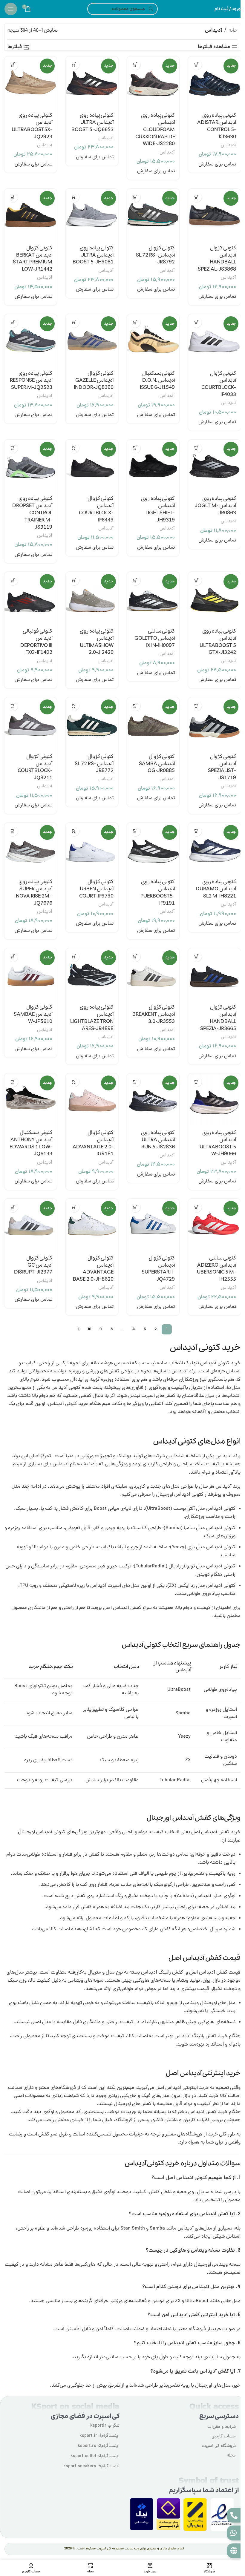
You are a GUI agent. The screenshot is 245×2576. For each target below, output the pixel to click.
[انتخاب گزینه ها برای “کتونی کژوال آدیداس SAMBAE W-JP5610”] (13, 956)
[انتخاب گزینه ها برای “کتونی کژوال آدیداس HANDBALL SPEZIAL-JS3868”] (196, 197)
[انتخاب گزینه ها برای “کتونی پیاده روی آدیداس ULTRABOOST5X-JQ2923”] (13, 65)
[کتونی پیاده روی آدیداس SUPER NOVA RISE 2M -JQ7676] (31, 849)
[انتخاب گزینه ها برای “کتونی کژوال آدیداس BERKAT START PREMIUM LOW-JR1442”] (13, 197)
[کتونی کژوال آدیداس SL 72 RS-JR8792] (153, 215)
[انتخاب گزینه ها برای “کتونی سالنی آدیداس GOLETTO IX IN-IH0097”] (135, 580)
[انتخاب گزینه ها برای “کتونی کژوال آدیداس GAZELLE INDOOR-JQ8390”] (74, 322)
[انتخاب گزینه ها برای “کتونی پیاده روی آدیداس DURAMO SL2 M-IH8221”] (196, 831)
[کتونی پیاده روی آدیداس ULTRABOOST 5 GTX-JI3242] (214, 598)
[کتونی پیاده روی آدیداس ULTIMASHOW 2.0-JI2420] (92, 598)
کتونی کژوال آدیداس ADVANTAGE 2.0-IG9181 (93, 1143)
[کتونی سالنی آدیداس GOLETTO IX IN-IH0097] (153, 598)
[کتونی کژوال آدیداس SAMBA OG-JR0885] (153, 724)
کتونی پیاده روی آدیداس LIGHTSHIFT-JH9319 (158, 509)
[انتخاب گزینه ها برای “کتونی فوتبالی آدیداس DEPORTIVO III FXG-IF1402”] (13, 580)
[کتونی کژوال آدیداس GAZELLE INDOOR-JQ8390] (92, 340)
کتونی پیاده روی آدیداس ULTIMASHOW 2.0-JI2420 (97, 642)
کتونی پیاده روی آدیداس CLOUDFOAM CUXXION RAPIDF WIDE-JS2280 (155, 130)
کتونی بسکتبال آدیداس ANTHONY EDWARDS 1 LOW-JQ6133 (31, 1143)
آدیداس (228, 145)
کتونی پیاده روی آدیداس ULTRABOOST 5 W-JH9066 (218, 1143)
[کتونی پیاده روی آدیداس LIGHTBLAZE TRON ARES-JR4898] (92, 974)
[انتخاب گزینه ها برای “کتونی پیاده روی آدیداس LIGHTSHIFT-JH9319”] (135, 448)
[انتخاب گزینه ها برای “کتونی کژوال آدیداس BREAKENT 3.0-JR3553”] (135, 956)
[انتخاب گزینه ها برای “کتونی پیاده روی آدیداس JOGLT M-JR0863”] (196, 448)
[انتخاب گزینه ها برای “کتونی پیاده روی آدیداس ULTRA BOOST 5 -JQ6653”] (74, 65)
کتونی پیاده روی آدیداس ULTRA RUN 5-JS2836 (158, 1140)
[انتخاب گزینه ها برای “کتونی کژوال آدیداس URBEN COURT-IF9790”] (74, 831)
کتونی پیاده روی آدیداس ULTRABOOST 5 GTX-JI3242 (218, 642)
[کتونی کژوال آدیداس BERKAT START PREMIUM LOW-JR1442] (31, 215)
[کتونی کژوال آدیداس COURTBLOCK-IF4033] (214, 340)
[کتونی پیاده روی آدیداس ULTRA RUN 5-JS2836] (153, 1100)
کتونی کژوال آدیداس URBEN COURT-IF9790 (96, 889)
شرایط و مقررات (222, 2427)
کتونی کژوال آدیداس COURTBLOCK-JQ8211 (35, 767)
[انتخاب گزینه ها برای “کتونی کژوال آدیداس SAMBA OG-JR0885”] (135, 706)
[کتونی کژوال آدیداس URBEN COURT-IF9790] (92, 849)
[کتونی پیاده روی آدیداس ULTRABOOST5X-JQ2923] (31, 83)
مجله (231, 2456)
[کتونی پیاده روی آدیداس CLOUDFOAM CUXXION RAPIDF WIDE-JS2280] (153, 83)
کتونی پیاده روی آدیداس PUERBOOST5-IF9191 (158, 892)
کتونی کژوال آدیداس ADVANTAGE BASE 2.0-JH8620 (93, 1269)
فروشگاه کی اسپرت (219, 2446)
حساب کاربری (224, 2437)
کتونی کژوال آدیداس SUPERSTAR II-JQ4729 (158, 1269)
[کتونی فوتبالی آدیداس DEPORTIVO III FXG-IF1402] (31, 598)
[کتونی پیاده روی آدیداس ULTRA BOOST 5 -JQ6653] (92, 83)
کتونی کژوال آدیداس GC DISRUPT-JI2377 (33, 1265)
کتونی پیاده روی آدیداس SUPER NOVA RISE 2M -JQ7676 (34, 892)
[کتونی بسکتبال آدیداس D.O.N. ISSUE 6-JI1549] (153, 340)
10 (89, 1329)
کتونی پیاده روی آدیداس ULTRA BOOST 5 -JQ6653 (92, 123)
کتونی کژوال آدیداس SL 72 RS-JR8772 (94, 764)
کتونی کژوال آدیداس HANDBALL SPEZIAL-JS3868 (217, 259)
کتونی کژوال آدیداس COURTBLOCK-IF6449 (96, 509)
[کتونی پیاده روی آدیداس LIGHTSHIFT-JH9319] (153, 466)
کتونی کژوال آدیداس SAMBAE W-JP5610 (33, 1014)
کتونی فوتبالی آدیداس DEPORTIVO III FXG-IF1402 (36, 642)
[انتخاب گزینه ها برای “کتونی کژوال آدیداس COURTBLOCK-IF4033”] (196, 322)
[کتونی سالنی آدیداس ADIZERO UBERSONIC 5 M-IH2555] (214, 1225)
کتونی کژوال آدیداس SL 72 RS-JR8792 (155, 255)
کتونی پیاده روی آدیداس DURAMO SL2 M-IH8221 (216, 889)
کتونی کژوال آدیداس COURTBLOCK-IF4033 (219, 384)
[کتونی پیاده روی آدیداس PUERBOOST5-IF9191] (153, 849)
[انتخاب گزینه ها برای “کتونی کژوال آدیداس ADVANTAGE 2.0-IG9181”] (74, 1082)
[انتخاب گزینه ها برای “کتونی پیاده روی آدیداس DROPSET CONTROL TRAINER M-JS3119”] (13, 448)
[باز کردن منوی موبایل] (11, 9)
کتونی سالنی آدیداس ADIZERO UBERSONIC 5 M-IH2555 (216, 1269)
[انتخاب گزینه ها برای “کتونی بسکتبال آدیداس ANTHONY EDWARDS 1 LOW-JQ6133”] (13, 1082)
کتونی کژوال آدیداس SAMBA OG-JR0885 (157, 764)
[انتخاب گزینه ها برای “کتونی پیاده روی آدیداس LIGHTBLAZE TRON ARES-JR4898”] (74, 956)
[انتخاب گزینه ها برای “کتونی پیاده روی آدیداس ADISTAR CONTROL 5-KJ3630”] (196, 65)
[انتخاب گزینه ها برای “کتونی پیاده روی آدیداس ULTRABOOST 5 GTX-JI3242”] (196, 580)
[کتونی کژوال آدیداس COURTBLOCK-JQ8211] (31, 724)
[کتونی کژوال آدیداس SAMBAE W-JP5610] (31, 974)
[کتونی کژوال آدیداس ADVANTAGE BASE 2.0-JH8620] (92, 1225)
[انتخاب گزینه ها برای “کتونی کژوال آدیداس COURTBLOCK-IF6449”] (74, 448)
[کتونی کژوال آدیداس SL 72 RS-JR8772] (92, 724)
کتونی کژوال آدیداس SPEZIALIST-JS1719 (222, 767)
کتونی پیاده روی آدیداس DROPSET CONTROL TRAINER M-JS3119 (32, 513)
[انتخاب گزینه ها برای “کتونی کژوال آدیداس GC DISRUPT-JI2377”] (13, 1207)
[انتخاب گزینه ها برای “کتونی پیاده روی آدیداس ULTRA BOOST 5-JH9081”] (74, 197)
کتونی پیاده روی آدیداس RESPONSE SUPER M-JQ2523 (31, 381)
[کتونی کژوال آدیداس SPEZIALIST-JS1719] (214, 724)
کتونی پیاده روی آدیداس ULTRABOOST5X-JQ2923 (32, 126)
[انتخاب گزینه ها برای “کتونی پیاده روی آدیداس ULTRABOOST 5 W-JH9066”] (196, 1082)
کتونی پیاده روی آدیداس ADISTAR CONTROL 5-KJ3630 (217, 126)
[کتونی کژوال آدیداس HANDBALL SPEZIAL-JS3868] (214, 215)
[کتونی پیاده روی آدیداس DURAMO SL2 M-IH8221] (214, 849)
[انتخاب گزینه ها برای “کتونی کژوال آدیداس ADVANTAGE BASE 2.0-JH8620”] (74, 1207)
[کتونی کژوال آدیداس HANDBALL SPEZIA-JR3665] (214, 974)
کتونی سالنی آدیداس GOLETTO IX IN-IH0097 (155, 638)
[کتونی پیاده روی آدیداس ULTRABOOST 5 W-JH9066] (214, 1100)
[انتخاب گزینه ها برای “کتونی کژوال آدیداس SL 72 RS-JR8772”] (74, 706)
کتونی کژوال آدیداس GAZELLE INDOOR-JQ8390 (94, 381)
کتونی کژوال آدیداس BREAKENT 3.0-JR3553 (154, 1014)
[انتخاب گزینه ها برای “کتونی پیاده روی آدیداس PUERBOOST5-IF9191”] (135, 831)
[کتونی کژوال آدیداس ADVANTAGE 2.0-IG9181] (92, 1100)
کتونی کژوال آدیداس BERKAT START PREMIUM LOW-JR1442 (33, 259)
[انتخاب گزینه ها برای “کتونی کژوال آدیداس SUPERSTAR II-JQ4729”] (135, 1207)
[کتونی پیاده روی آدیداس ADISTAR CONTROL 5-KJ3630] (214, 83)
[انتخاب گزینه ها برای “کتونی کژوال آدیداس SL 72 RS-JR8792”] (135, 197)
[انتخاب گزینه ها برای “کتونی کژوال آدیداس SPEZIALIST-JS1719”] (196, 706)
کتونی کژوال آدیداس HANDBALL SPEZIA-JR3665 (218, 1018)
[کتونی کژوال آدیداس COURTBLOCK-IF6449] (92, 466)
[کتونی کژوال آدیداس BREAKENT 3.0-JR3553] (153, 974)
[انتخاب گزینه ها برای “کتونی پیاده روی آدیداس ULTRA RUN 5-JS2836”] (135, 1082)
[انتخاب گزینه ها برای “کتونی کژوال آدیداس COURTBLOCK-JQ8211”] (13, 706)
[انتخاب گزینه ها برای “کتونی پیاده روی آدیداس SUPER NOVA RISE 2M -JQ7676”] (13, 831)
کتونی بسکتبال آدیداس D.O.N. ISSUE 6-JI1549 (157, 381)
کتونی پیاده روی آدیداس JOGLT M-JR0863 (216, 506)
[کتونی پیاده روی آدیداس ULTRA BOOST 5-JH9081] (92, 215)
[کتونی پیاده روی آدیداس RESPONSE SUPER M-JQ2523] (31, 340)
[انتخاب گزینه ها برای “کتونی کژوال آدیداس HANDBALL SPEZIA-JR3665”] (196, 956)
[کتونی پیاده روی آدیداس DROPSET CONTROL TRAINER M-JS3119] (31, 466)
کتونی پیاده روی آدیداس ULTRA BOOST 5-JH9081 (93, 255)
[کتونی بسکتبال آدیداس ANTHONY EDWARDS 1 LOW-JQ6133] (31, 1100)
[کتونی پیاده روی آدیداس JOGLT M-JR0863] (214, 466)
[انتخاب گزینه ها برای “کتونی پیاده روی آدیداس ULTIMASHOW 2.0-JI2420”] (74, 580)
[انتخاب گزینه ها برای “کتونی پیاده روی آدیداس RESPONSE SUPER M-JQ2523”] (13, 322)
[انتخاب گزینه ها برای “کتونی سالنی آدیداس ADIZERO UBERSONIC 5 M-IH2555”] (196, 1207)
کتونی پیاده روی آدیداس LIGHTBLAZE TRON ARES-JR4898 (92, 1018)
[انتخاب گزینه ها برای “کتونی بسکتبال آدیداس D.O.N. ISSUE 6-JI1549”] (135, 322)
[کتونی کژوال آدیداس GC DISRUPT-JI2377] (31, 1225)
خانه (233, 31)
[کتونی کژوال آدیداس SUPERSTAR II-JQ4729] (153, 1225)
